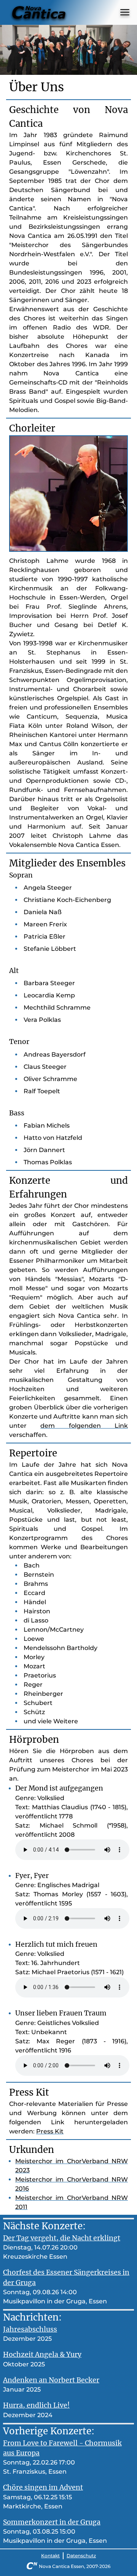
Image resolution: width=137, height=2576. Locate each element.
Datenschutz (81, 2556)
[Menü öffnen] (125, 12)
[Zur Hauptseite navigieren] (39, 12)
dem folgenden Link (84, 1426)
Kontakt (50, 2556)
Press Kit (50, 2131)
